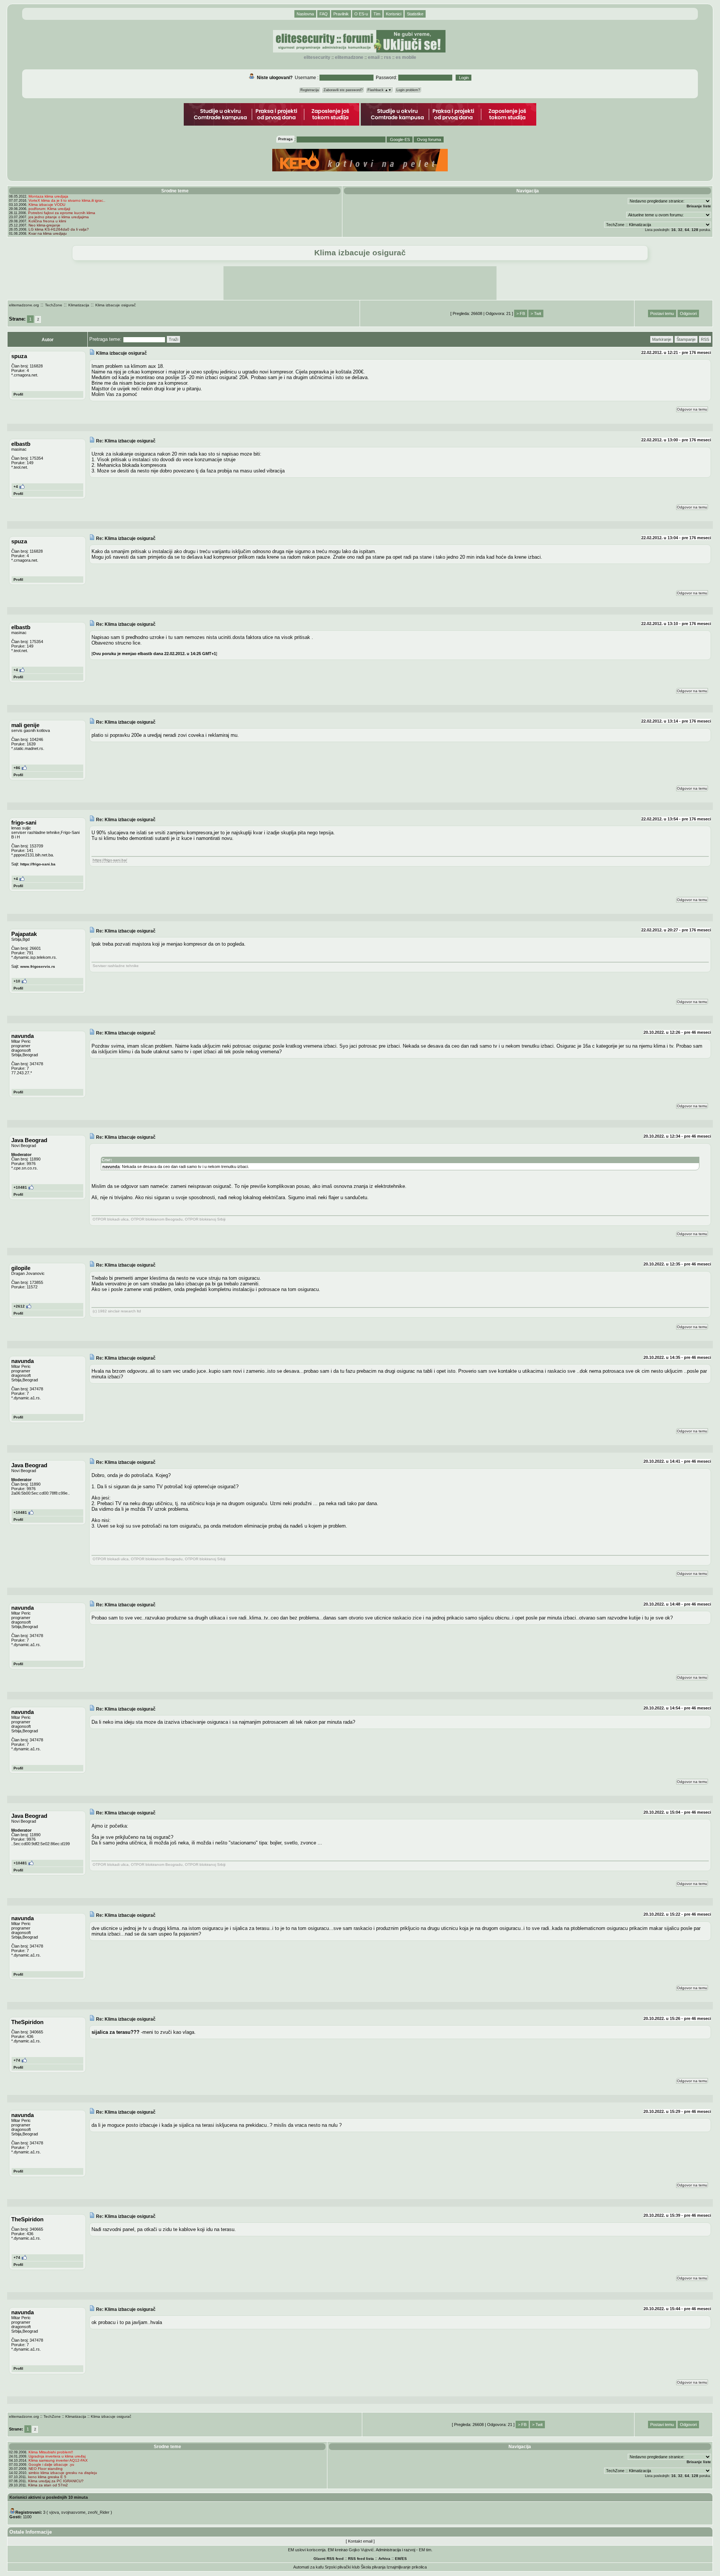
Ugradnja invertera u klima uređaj (57, 2456)
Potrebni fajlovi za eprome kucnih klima (62, 213)
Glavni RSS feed (328, 2559)
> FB (521, 313)
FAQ (324, 14)
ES (404, 2559)
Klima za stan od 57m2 (48, 2485)
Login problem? (408, 90)
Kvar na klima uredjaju (48, 233)
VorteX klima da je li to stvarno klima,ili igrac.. (67, 200)
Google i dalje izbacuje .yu (51, 2464)
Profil (18, 394)
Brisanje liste (699, 206)
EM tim (425, 2550)
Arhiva (384, 2559)
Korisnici (394, 14)
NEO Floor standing (46, 2469)
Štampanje (686, 339)
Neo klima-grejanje (44, 225)
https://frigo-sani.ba (38, 864)
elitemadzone (349, 57)
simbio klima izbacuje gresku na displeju (63, 2473)
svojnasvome (73, 2512)
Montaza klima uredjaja (48, 196)
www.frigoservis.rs (38, 966)
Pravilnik (341, 14)
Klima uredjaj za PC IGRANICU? (56, 2481)
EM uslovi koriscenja (307, 2550)
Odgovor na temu (692, 409)
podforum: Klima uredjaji (49, 209)
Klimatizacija (79, 305)
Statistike (415, 14)
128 (695, 230)
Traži (173, 339)
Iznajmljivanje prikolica (407, 2567)
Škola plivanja (373, 2567)
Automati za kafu (308, 2567)
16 (673, 230)
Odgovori (688, 313)
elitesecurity (317, 57)
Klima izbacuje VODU (47, 205)
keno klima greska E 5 (47, 2477)
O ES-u (361, 14)
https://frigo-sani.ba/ (110, 860)
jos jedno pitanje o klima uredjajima (59, 217)
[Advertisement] (360, 283)
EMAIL (374, 57)
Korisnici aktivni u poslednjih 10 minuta (49, 2497)
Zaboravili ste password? (343, 90)
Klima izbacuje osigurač (115, 305)
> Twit (536, 313)
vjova (54, 2512)
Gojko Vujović (361, 2550)
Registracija (310, 90)
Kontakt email (360, 2541)
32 (680, 230)
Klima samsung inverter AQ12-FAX (58, 2460)
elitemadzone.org (24, 305)
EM (398, 2559)
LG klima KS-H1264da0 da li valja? (59, 229)
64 (687, 230)
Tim (377, 14)
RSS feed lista (361, 2559)
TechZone (54, 305)
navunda (111, 1167)
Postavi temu (662, 313)
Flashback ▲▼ (379, 90)
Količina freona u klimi (47, 221)
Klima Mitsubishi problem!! (51, 2452)
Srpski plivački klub (342, 2567)
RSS (388, 57)
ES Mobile (406, 57)
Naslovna (305, 14)
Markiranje (662, 339)
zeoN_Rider (99, 2512)
